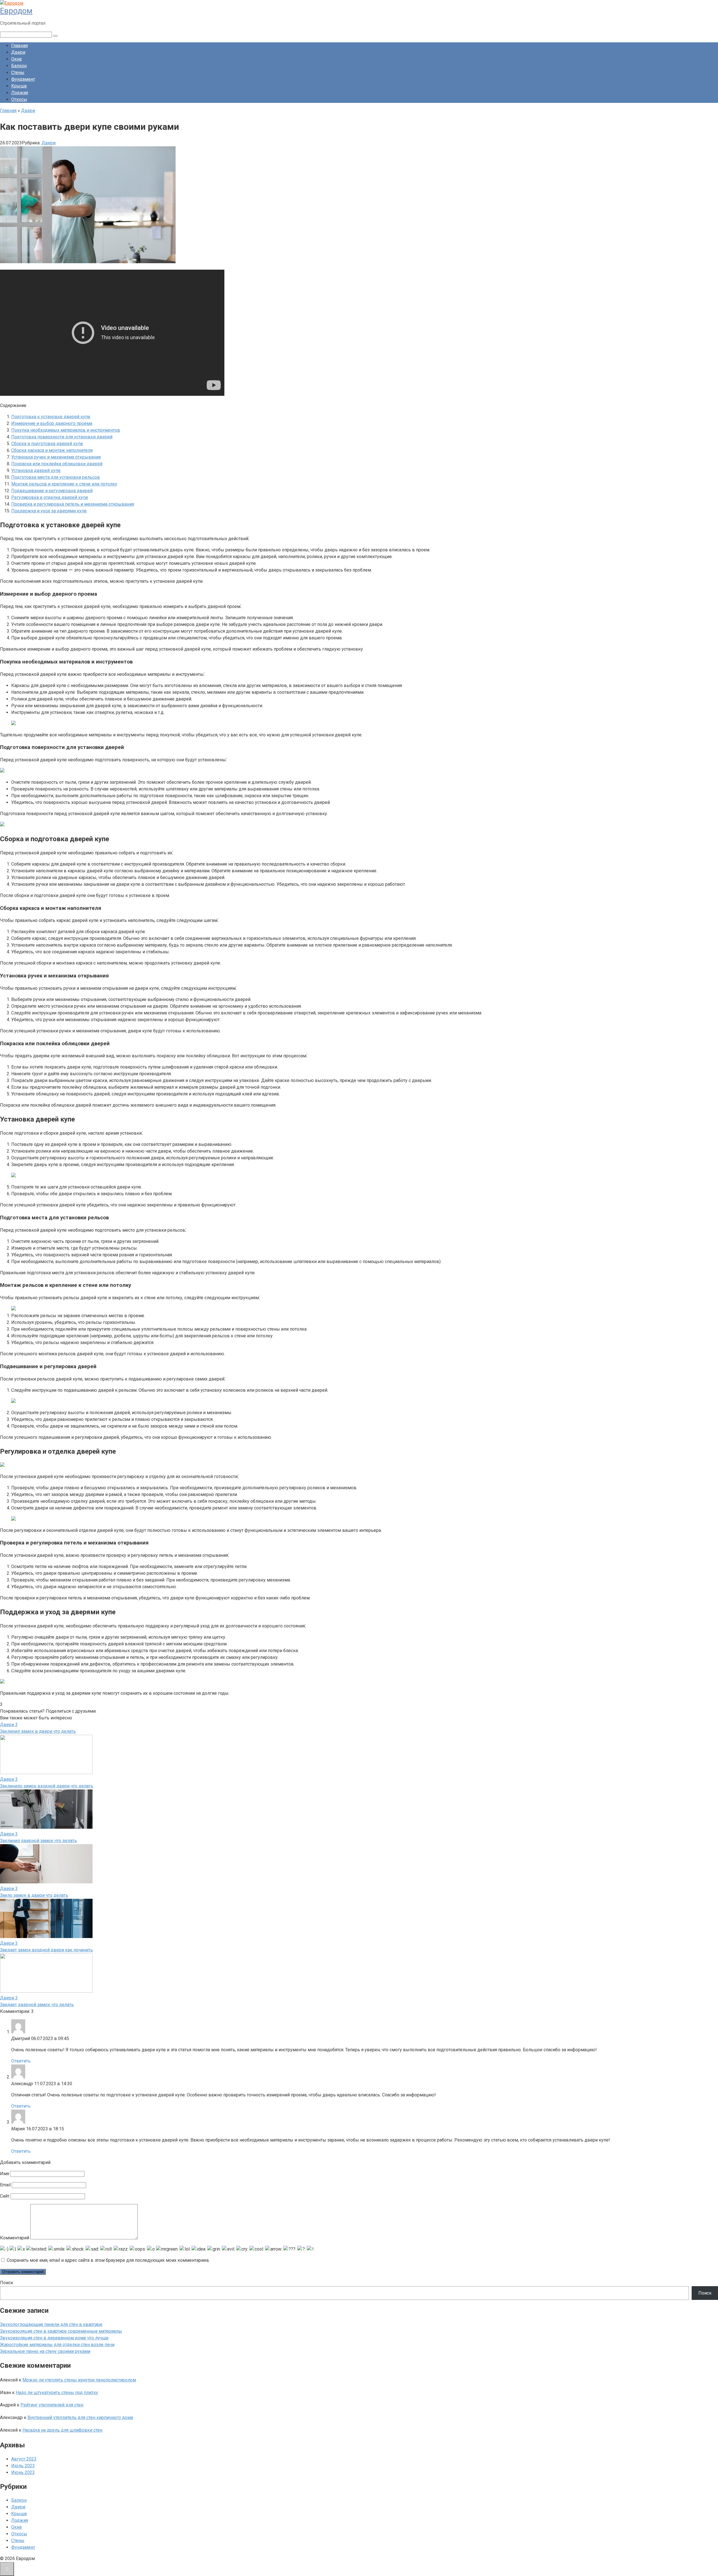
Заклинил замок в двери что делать (38, 1731)
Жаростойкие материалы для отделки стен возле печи (57, 2345)
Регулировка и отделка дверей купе (50, 497)
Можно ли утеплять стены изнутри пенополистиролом (79, 2380)
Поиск (7, 2283)
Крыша (19, 86)
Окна (16, 59)
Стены (18, 72)
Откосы (19, 99)
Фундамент (23, 79)
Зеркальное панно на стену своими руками (45, 2351)
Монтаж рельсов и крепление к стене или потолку (64, 484)
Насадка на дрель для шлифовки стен (62, 2430)
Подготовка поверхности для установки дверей (62, 437)
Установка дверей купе (36, 470)
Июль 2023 (23, 2466)
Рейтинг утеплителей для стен (52, 2405)
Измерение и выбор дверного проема (52, 423)
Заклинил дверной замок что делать (38, 1841)
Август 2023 (24, 2459)
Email (5, 2185)
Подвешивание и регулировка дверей (52, 491)
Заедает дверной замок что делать (37, 2005)
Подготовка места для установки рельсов (56, 477)
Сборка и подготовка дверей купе (47, 444)
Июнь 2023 (23, 2472)
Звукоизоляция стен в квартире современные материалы (61, 2331)
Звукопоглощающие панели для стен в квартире (51, 2324)
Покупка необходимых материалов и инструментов (66, 430)
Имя (4, 2174)
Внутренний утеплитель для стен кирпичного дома (80, 2417)
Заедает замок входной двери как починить (46, 1950)
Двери (18, 52)
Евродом (16, 11)
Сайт (5, 2196)
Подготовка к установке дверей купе (51, 417)
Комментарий (15, 2238)
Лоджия (20, 93)
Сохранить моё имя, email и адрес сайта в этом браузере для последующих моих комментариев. (108, 2260)
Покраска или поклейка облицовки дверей (57, 464)
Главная (19, 46)
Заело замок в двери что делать (34, 1895)
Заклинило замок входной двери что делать (47, 1786)
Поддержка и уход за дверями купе (49, 511)
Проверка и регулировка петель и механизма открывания (73, 504)
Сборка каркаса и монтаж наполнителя (52, 450)
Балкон (19, 66)
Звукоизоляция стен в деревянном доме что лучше (54, 2338)
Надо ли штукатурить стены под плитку (57, 2393)
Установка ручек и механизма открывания (56, 457)
